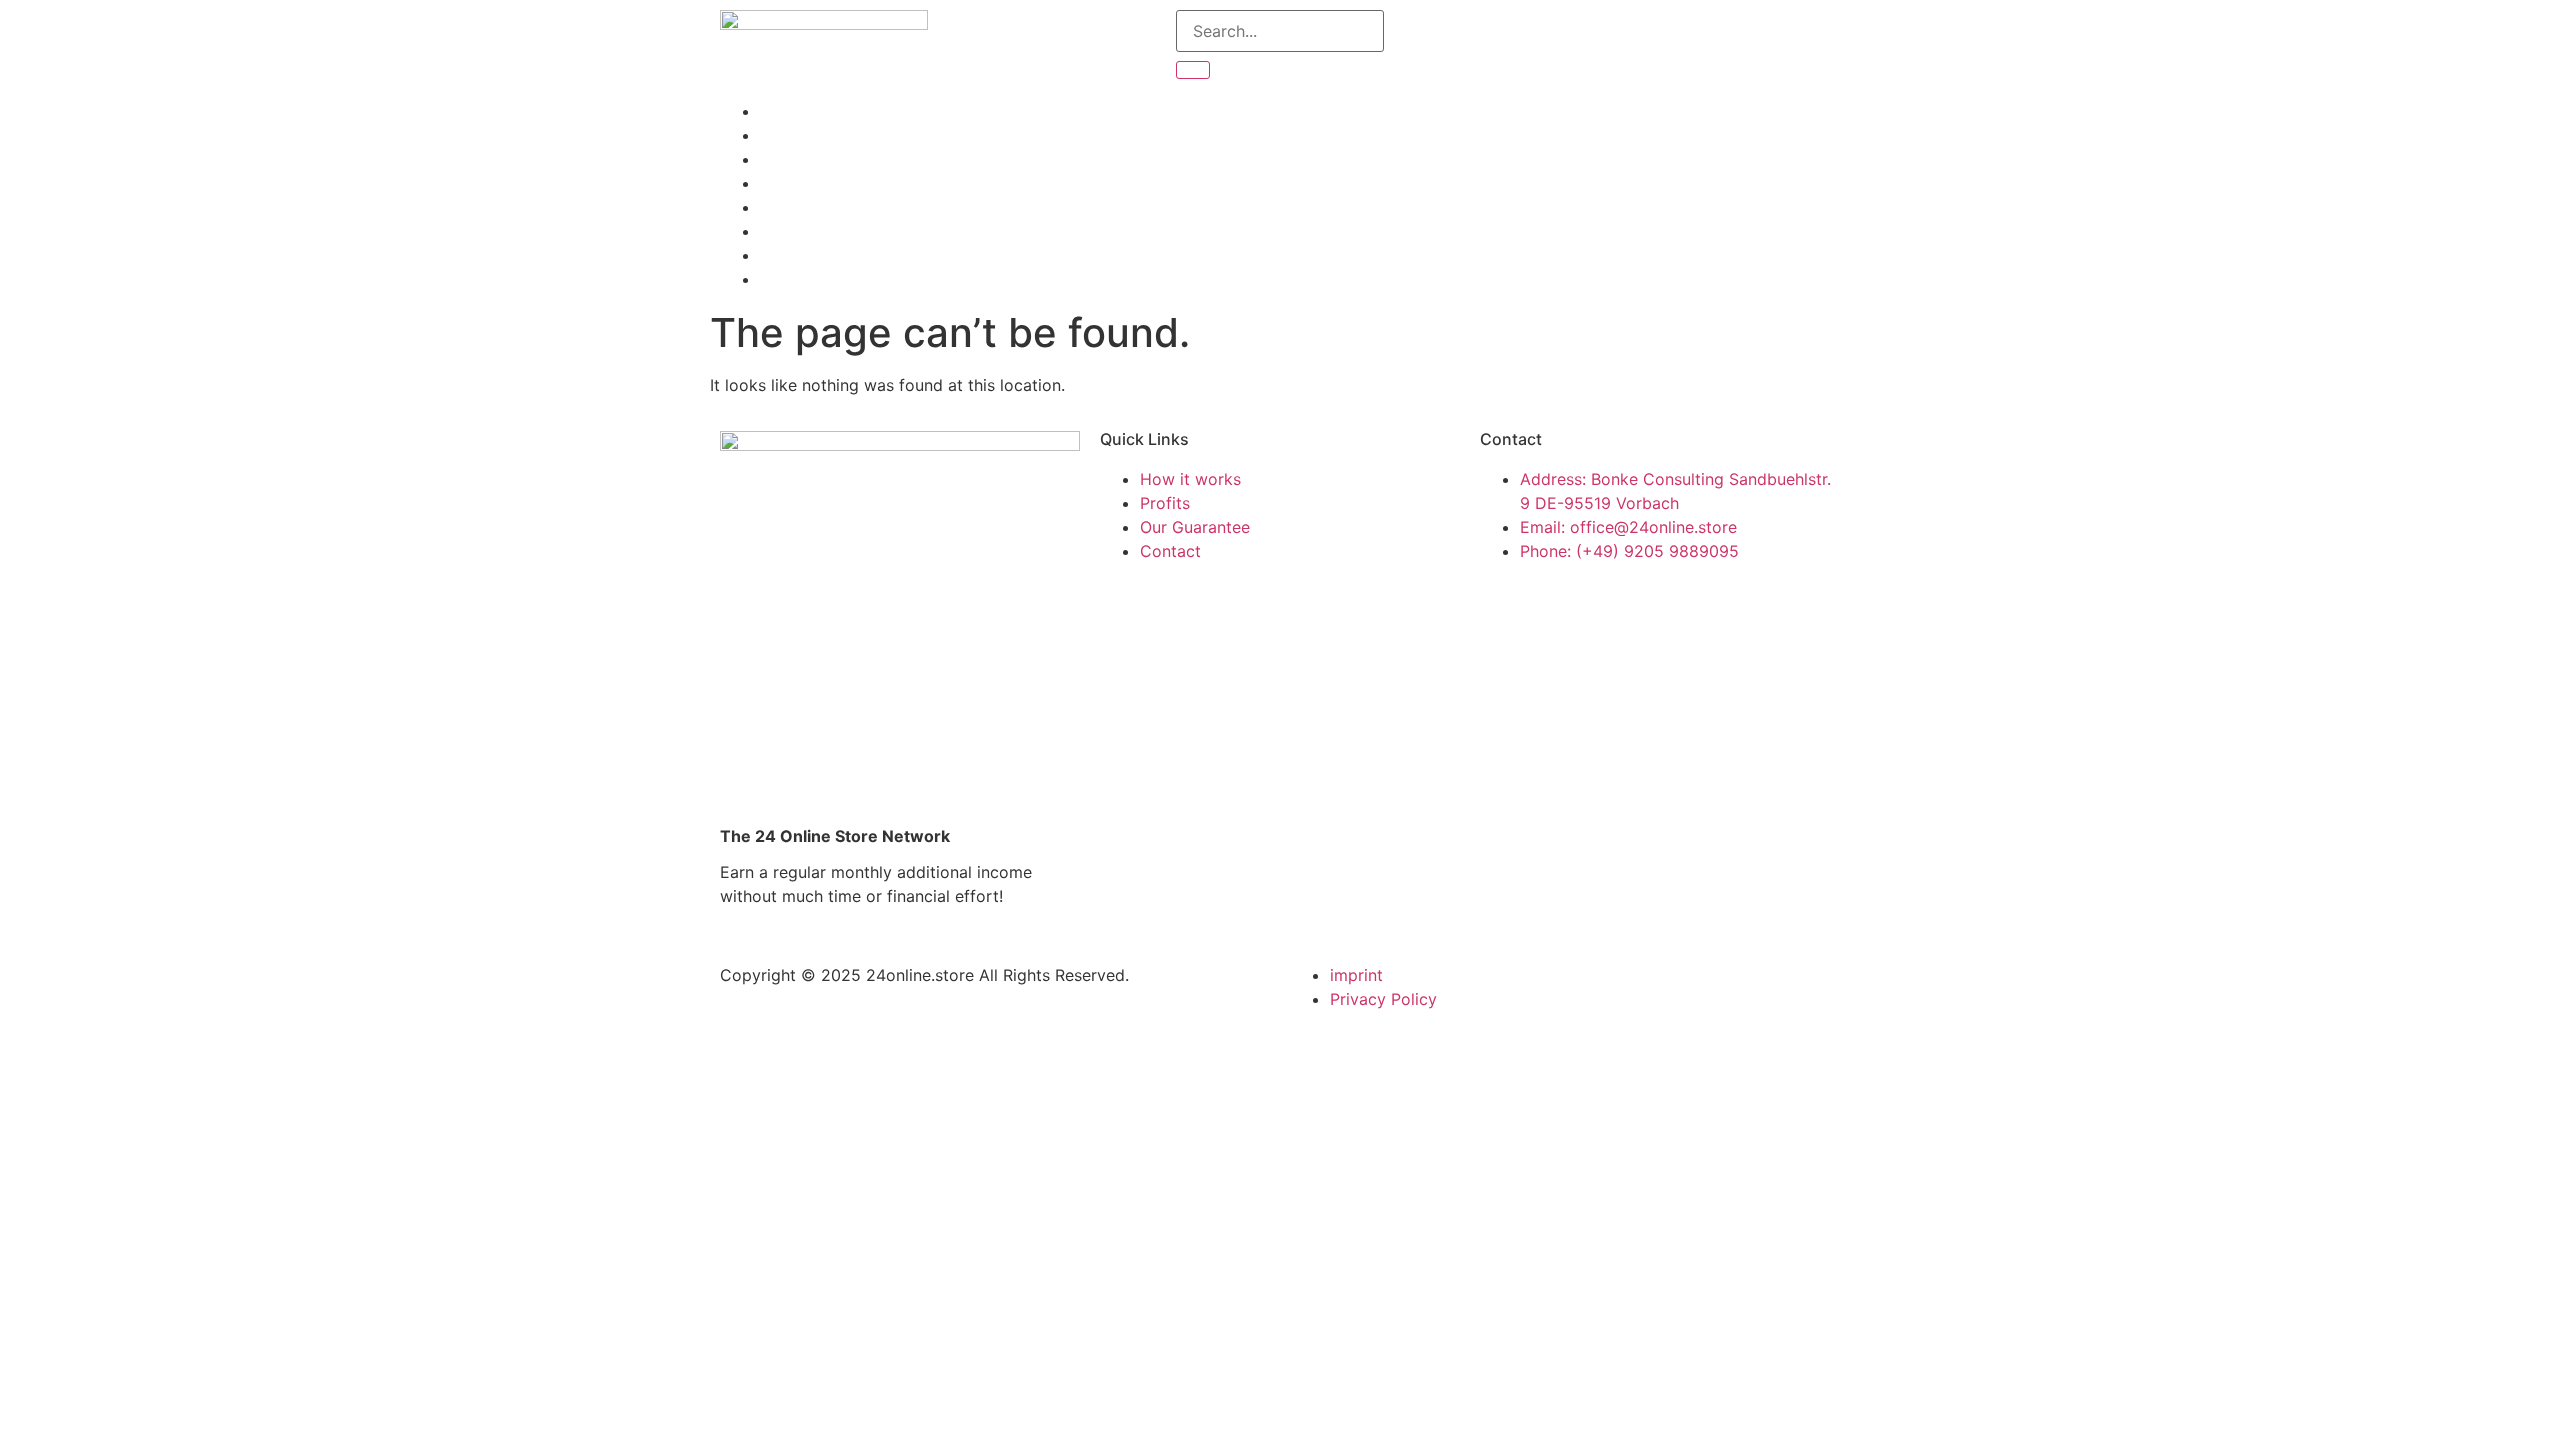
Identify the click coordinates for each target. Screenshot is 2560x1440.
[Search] (1193, 70)
